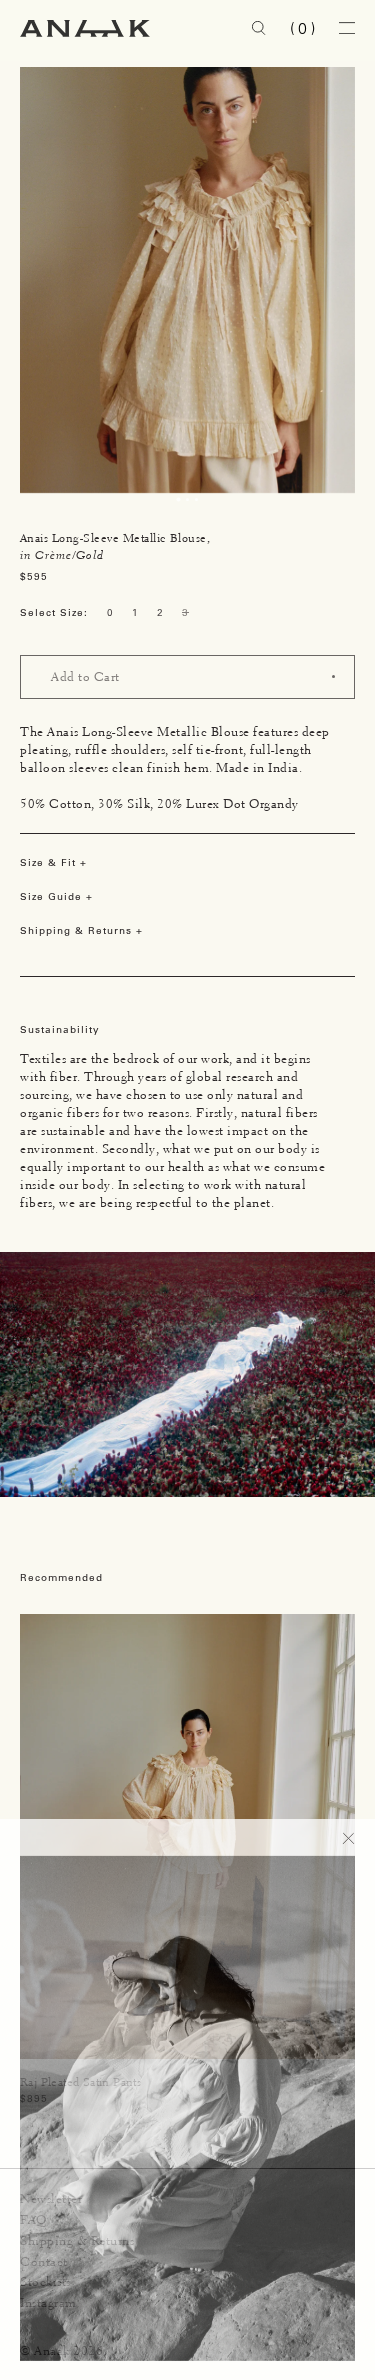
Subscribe (300, 2319)
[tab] (178, 499)
